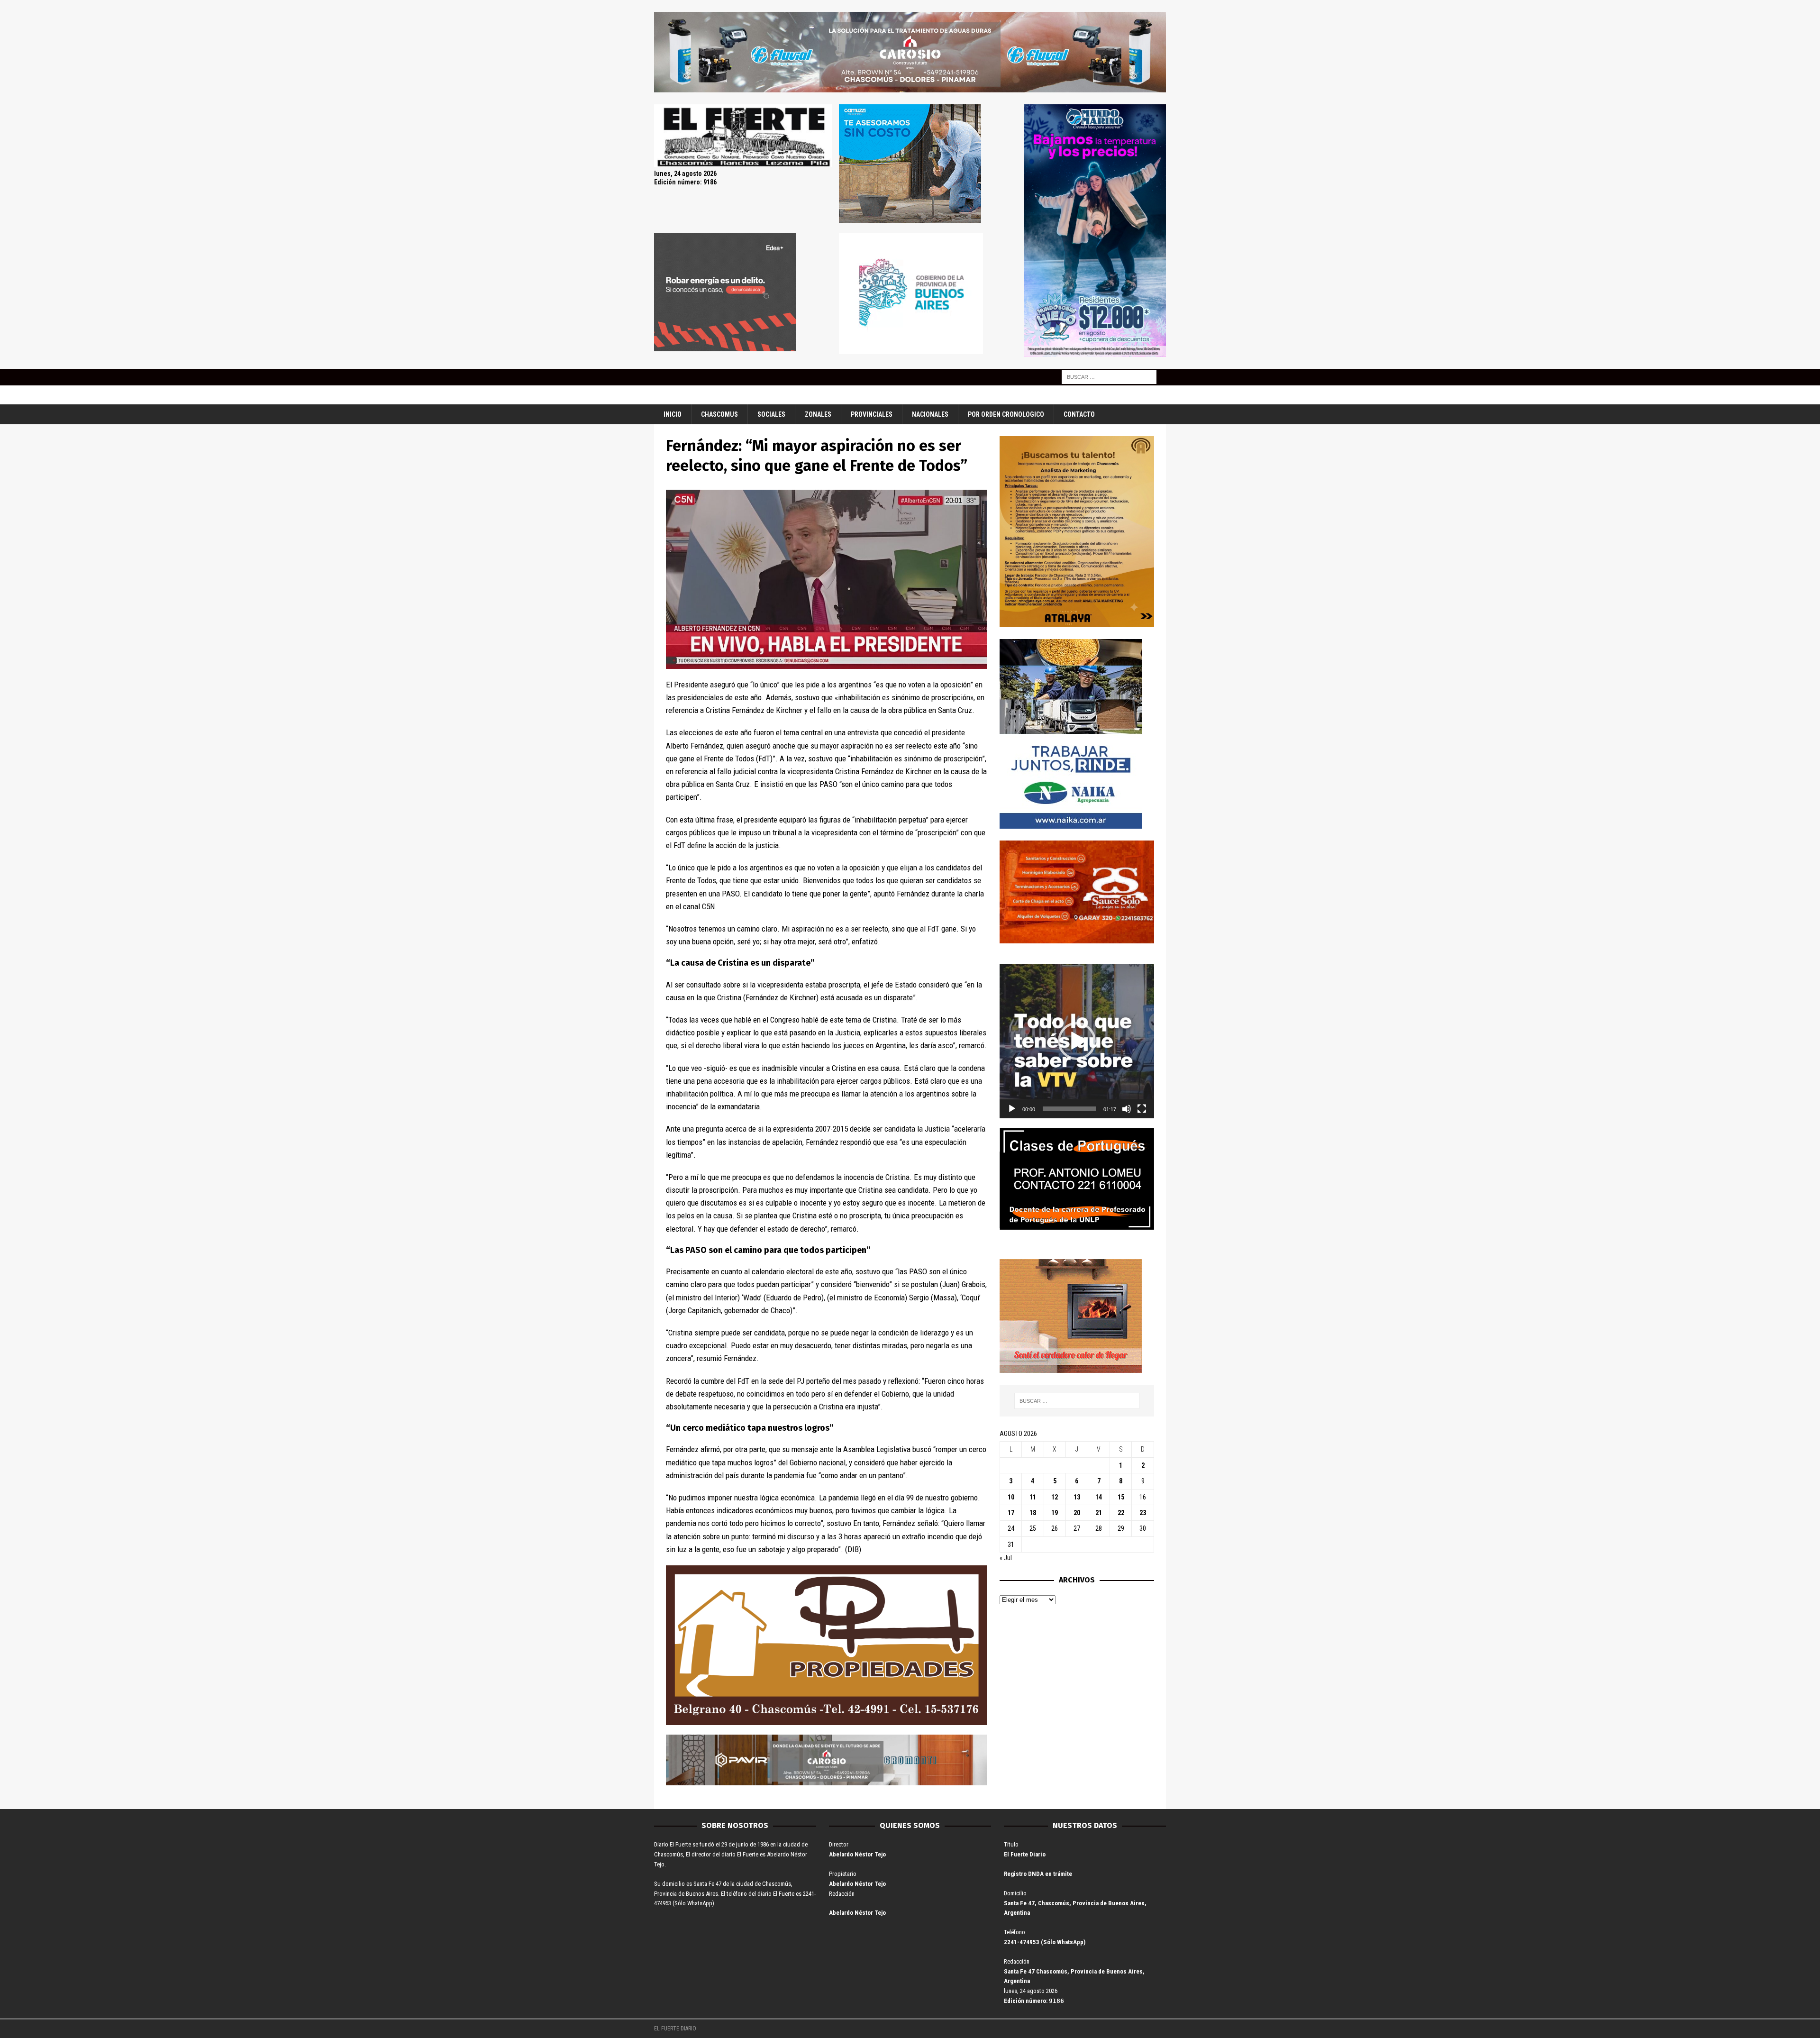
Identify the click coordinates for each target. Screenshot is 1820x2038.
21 (1099, 1513)
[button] (1077, 1041)
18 (1033, 1513)
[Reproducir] (1012, 1109)
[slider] (1069, 1109)
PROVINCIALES (872, 414)
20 (1077, 1513)
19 (1055, 1513)
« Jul (1006, 1558)
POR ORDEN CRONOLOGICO (1006, 414)
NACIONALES (930, 414)
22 (1121, 1513)
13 (1077, 1497)
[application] (1077, 1041)
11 (1033, 1497)
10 (1011, 1497)
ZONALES (818, 414)
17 (1011, 1513)
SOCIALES (771, 414)
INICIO (673, 414)
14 (1099, 1497)
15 (1121, 1497)
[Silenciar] (1127, 1109)
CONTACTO (1079, 414)
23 (1143, 1513)
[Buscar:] (1109, 376)
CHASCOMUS (719, 414)
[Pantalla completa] (1142, 1109)
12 (1055, 1497)
